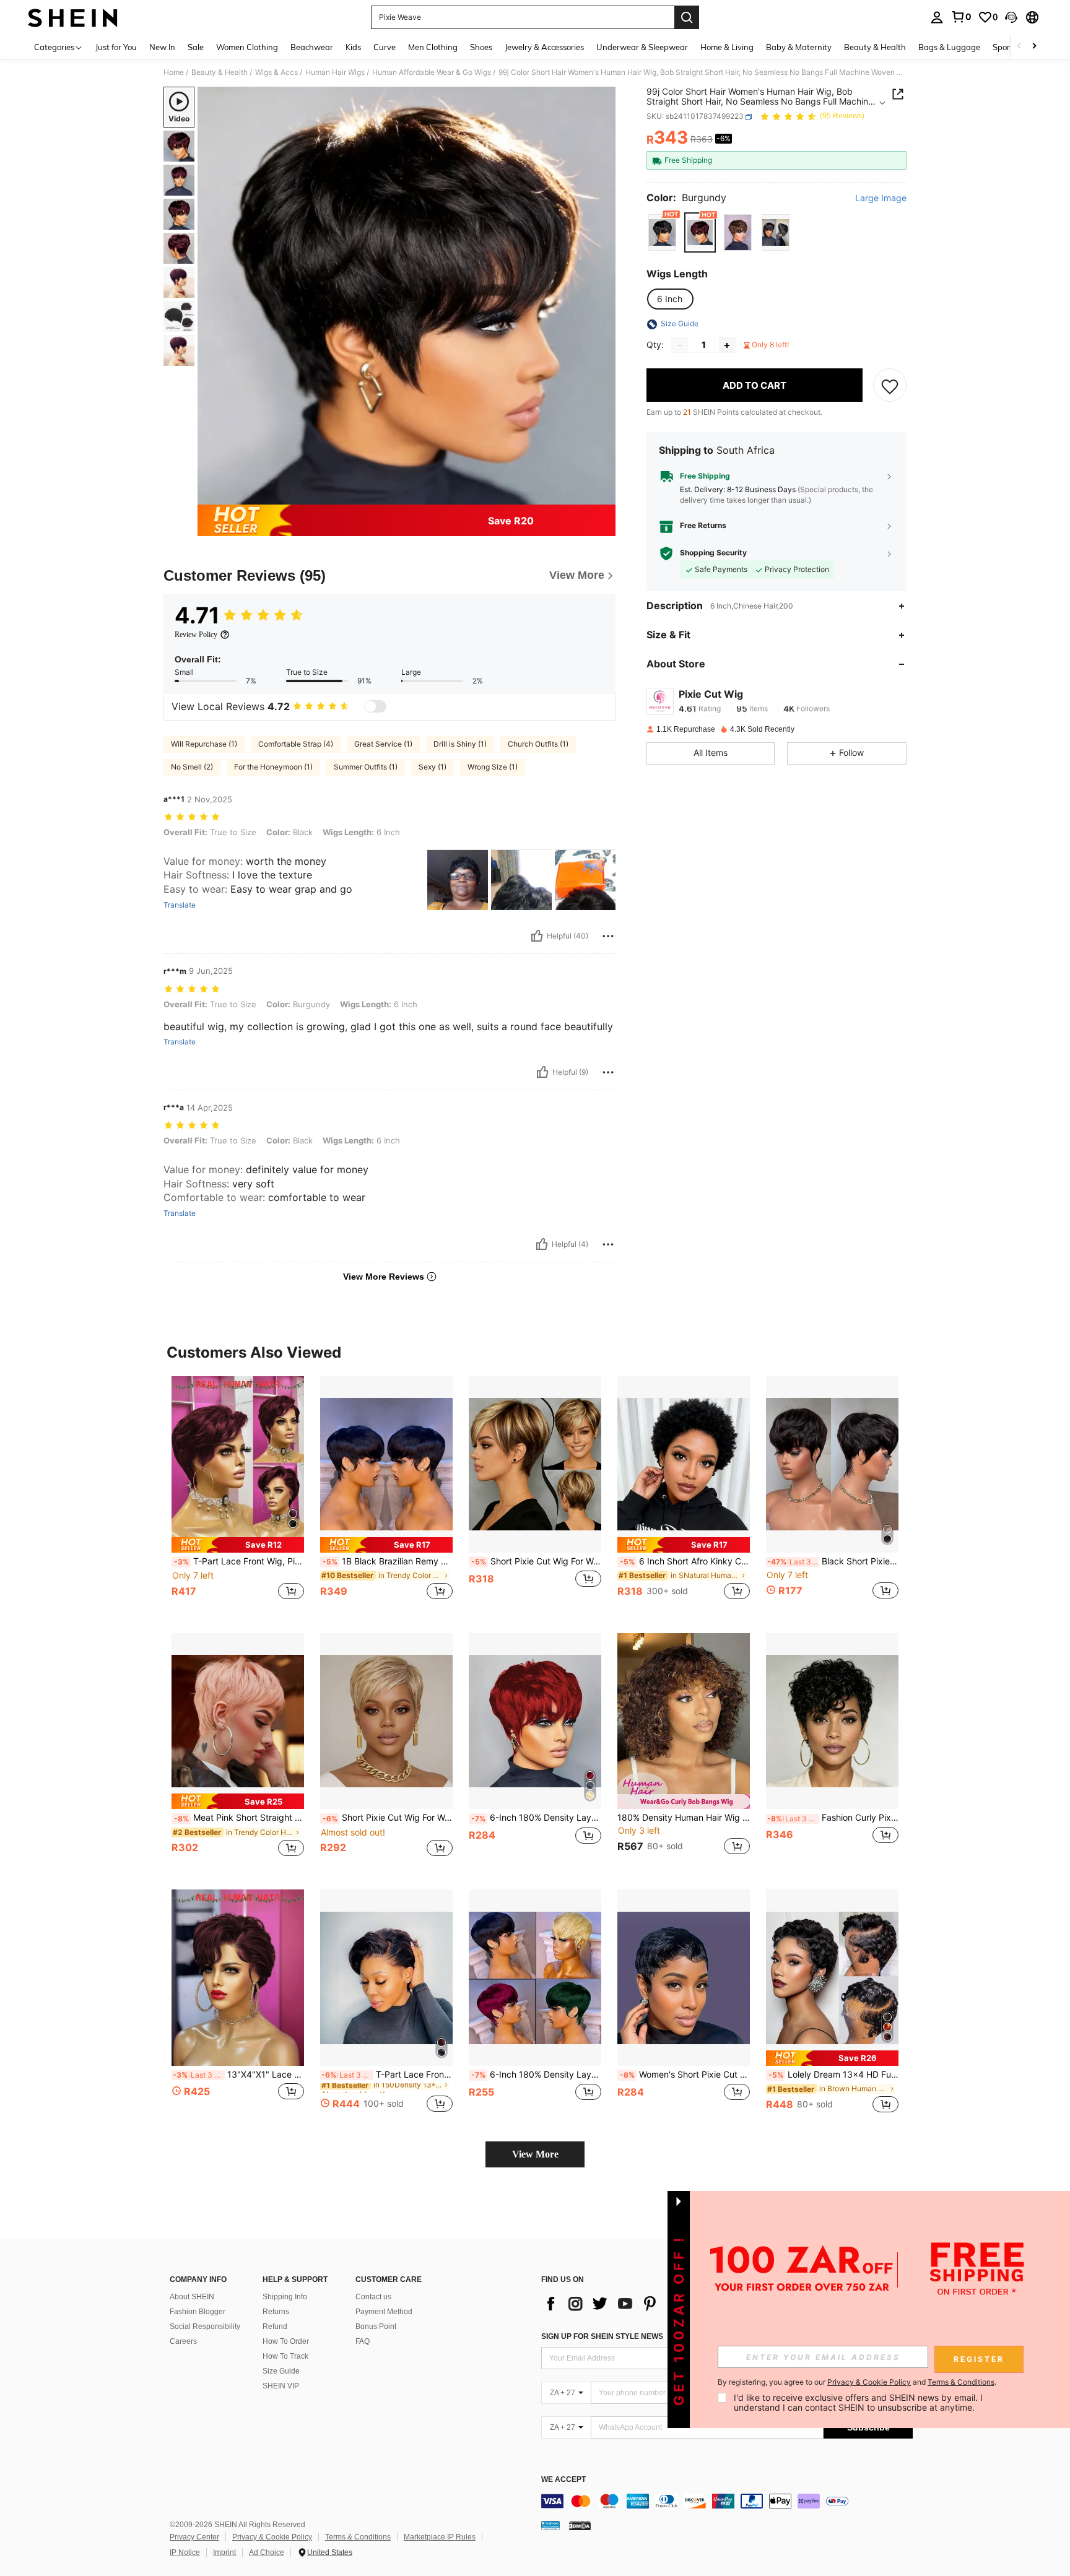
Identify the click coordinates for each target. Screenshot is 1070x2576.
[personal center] (937, 17)
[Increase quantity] (727, 345)
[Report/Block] (608, 936)
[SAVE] (890, 386)
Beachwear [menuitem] (312, 47)
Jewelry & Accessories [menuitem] (544, 47)
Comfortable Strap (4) (296, 744)
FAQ (363, 2341)
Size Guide (281, 2371)
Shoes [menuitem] (481, 47)
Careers (183, 2341)
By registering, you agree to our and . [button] (857, 2382)
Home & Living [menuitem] (727, 47)
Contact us (373, 2297)
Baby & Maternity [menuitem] (799, 47)
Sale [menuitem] (196, 47)
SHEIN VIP (281, 2386)
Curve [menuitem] (385, 47)
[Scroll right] (1034, 47)
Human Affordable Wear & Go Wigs (432, 72)
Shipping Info (285, 2297)
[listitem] (238, 1495)
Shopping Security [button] (713, 553)
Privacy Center (194, 2537)
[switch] (375, 706)
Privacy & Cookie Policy (272, 2537)
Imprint (224, 2552)
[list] (640, 2304)
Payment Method (384, 2312)
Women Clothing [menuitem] (247, 47)
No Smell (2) (192, 767)
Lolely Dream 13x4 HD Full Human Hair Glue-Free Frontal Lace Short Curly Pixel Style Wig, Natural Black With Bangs (833, 2075)
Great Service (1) (383, 744)
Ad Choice (267, 2552)
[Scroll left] (1019, 47)
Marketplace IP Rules (440, 2537)
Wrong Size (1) (493, 767)
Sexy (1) (433, 767)
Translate (180, 905)
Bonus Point (376, 2327)
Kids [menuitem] (353, 47)
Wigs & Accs (276, 72)
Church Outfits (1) (538, 744)
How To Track (285, 2356)
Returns (276, 2312)
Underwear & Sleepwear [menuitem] (642, 47)
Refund (275, 2327)
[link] (961, 17)
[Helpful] (537, 936)
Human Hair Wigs (335, 72)
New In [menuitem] (162, 47)
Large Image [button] (881, 199)
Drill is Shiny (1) (460, 744)
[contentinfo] (727, 2501)
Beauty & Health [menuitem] (875, 47)
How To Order (286, 2341)
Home (174, 72)
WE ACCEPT (563, 2480)
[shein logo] (73, 17)
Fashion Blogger (198, 2312)
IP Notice (185, 2552)
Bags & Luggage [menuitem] (949, 47)
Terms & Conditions (358, 2537)
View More (535, 2154)
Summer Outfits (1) (366, 767)
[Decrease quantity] (680, 345)
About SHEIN (192, 2297)
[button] (1011, 17)
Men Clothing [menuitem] (433, 47)
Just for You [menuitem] (116, 47)
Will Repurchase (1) (204, 744)
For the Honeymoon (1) (273, 767)
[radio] (662, 232)
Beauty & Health (220, 72)
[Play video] (407, 296)
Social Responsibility (205, 2327)
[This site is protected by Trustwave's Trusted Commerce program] (550, 2525)
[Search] (687, 17)
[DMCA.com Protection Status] (580, 2525)
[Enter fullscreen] (602, 495)
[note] (238, 1545)
